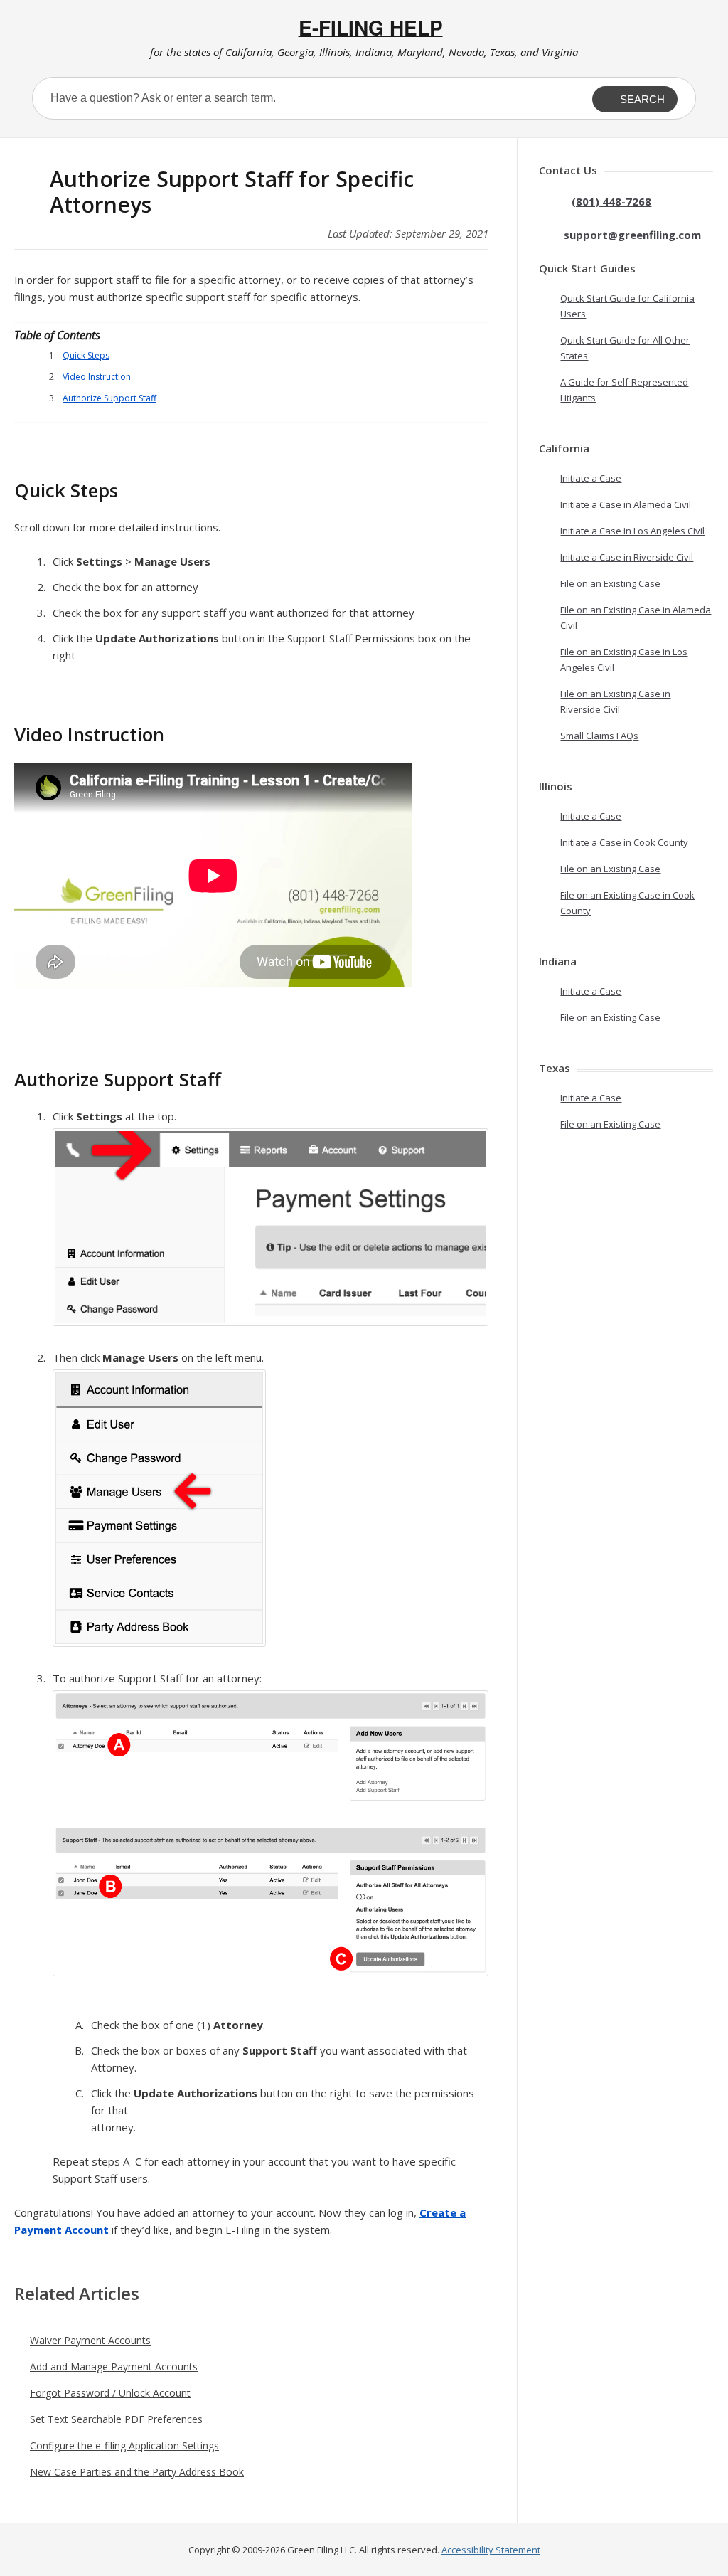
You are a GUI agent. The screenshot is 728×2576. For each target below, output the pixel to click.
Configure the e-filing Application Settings (124, 2445)
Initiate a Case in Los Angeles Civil (632, 531)
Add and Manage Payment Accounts (114, 2366)
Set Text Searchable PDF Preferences (116, 2419)
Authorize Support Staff (109, 398)
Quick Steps (86, 355)
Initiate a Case (591, 478)
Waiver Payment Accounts (90, 2340)
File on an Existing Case (610, 583)
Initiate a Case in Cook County (624, 842)
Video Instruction (97, 377)
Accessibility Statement (491, 2550)
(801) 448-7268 (611, 201)
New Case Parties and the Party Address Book (137, 2472)
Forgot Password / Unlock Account (110, 2393)
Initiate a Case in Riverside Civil (627, 557)
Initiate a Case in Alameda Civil (626, 504)
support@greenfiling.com (632, 235)
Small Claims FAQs (599, 736)
